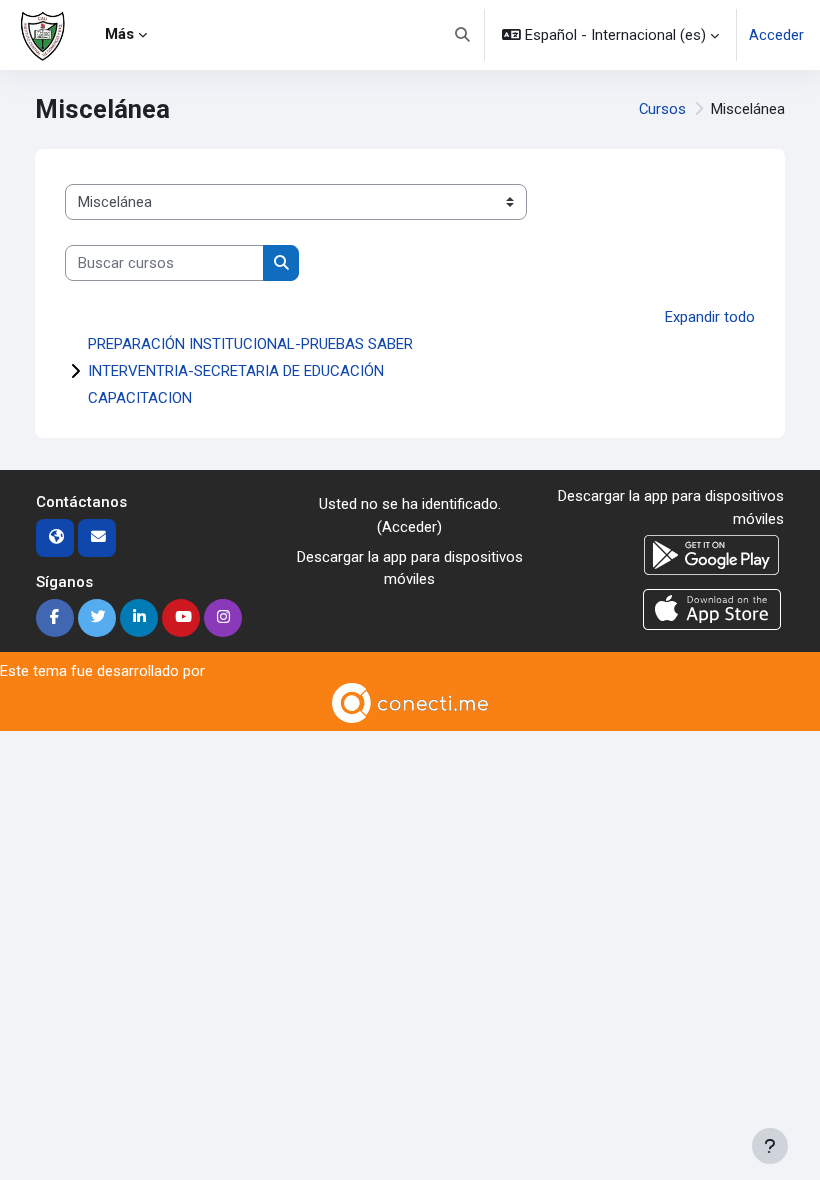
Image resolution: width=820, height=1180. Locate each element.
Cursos (662, 109)
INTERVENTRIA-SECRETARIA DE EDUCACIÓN (236, 371)
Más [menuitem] (119, 34)
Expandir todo (710, 317)
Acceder (776, 35)
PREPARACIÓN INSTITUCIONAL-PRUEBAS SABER (250, 344)
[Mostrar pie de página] (770, 1146)
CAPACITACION (140, 398)
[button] (462, 35)
